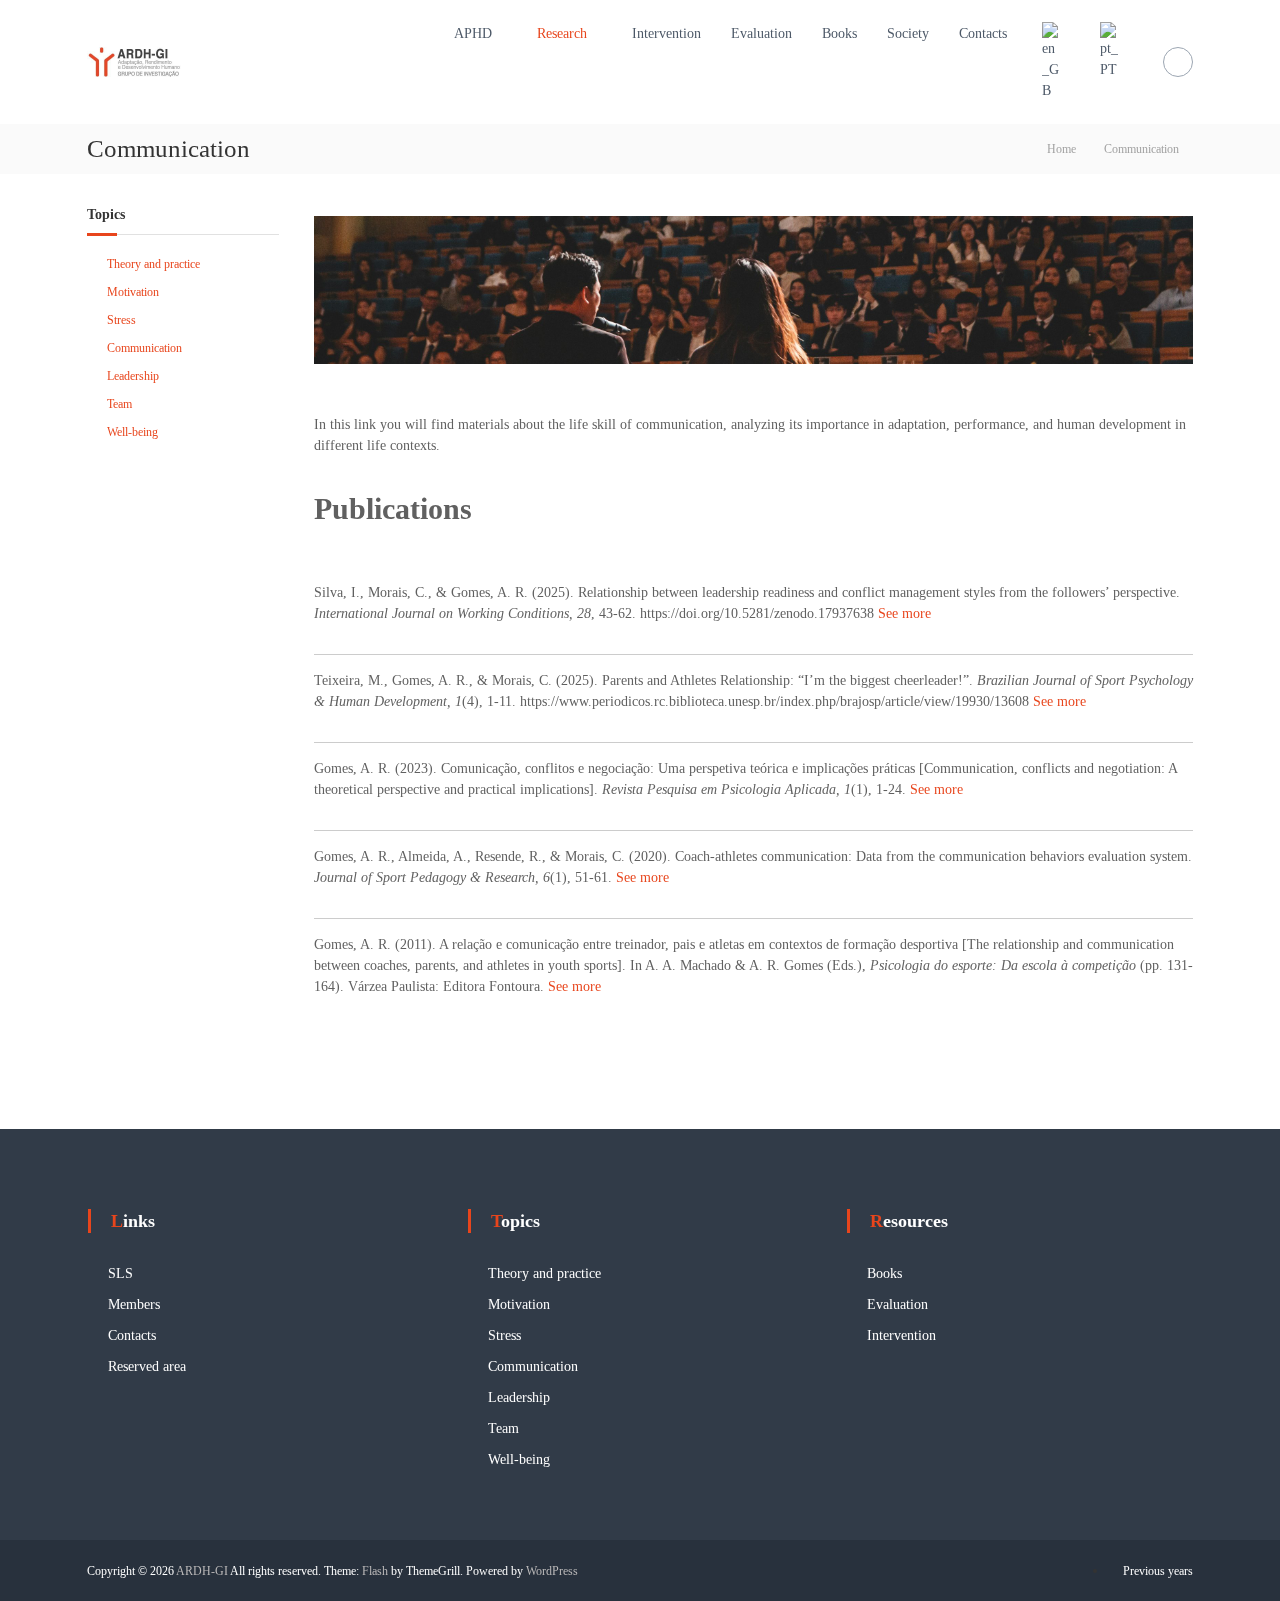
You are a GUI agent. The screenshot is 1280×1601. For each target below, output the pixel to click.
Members (134, 1304)
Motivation (133, 292)
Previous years (1158, 1571)
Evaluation (761, 33)
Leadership (133, 376)
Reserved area (147, 1366)
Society (908, 33)
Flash (375, 1571)
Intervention (666, 33)
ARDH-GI (202, 1571)
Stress (121, 320)
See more (904, 613)
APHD (473, 33)
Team (119, 404)
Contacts (983, 33)
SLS (120, 1273)
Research (562, 33)
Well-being (132, 432)
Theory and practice (153, 264)
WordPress (552, 1571)
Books (839, 33)
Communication (144, 348)
